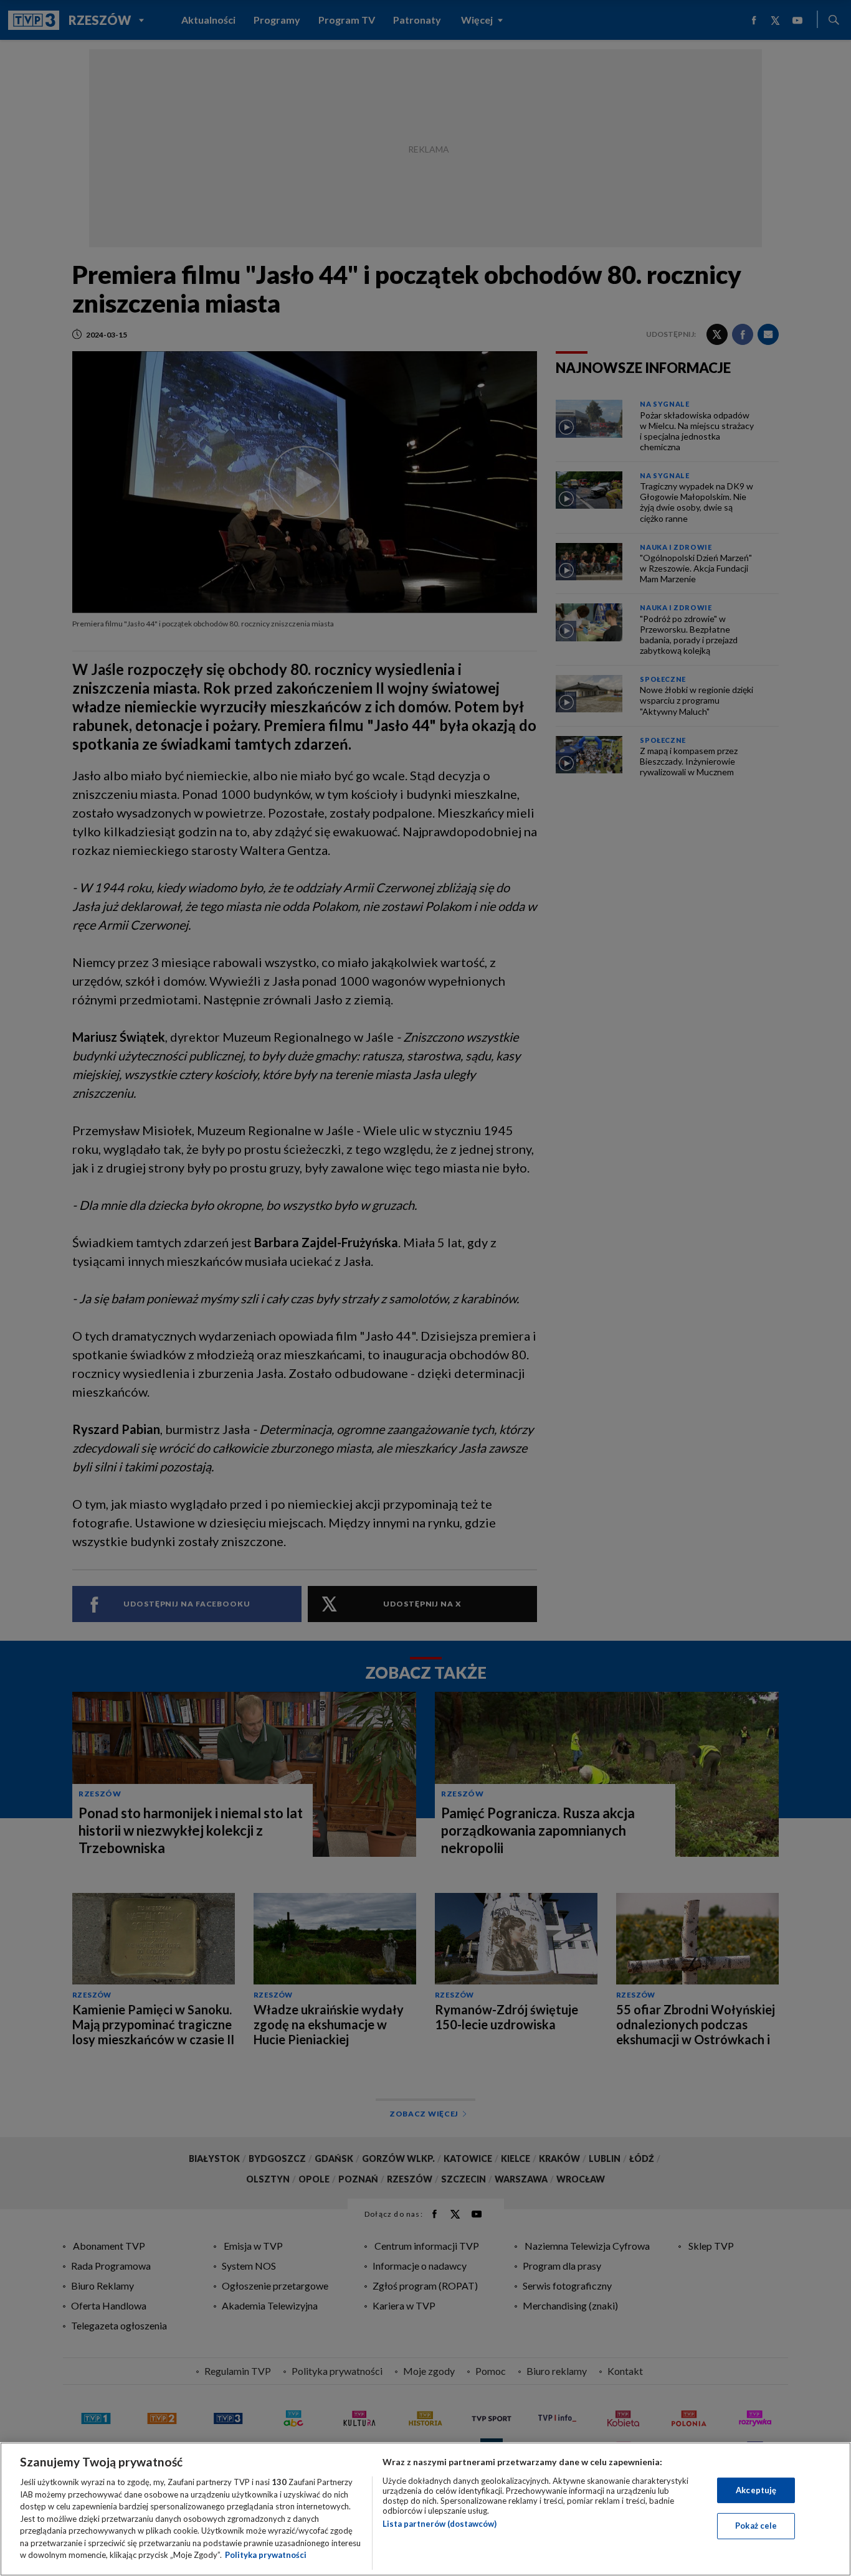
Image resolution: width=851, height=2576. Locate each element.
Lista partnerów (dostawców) (440, 2524)
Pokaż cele (756, 2526)
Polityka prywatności (266, 2555)
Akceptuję (756, 2490)
